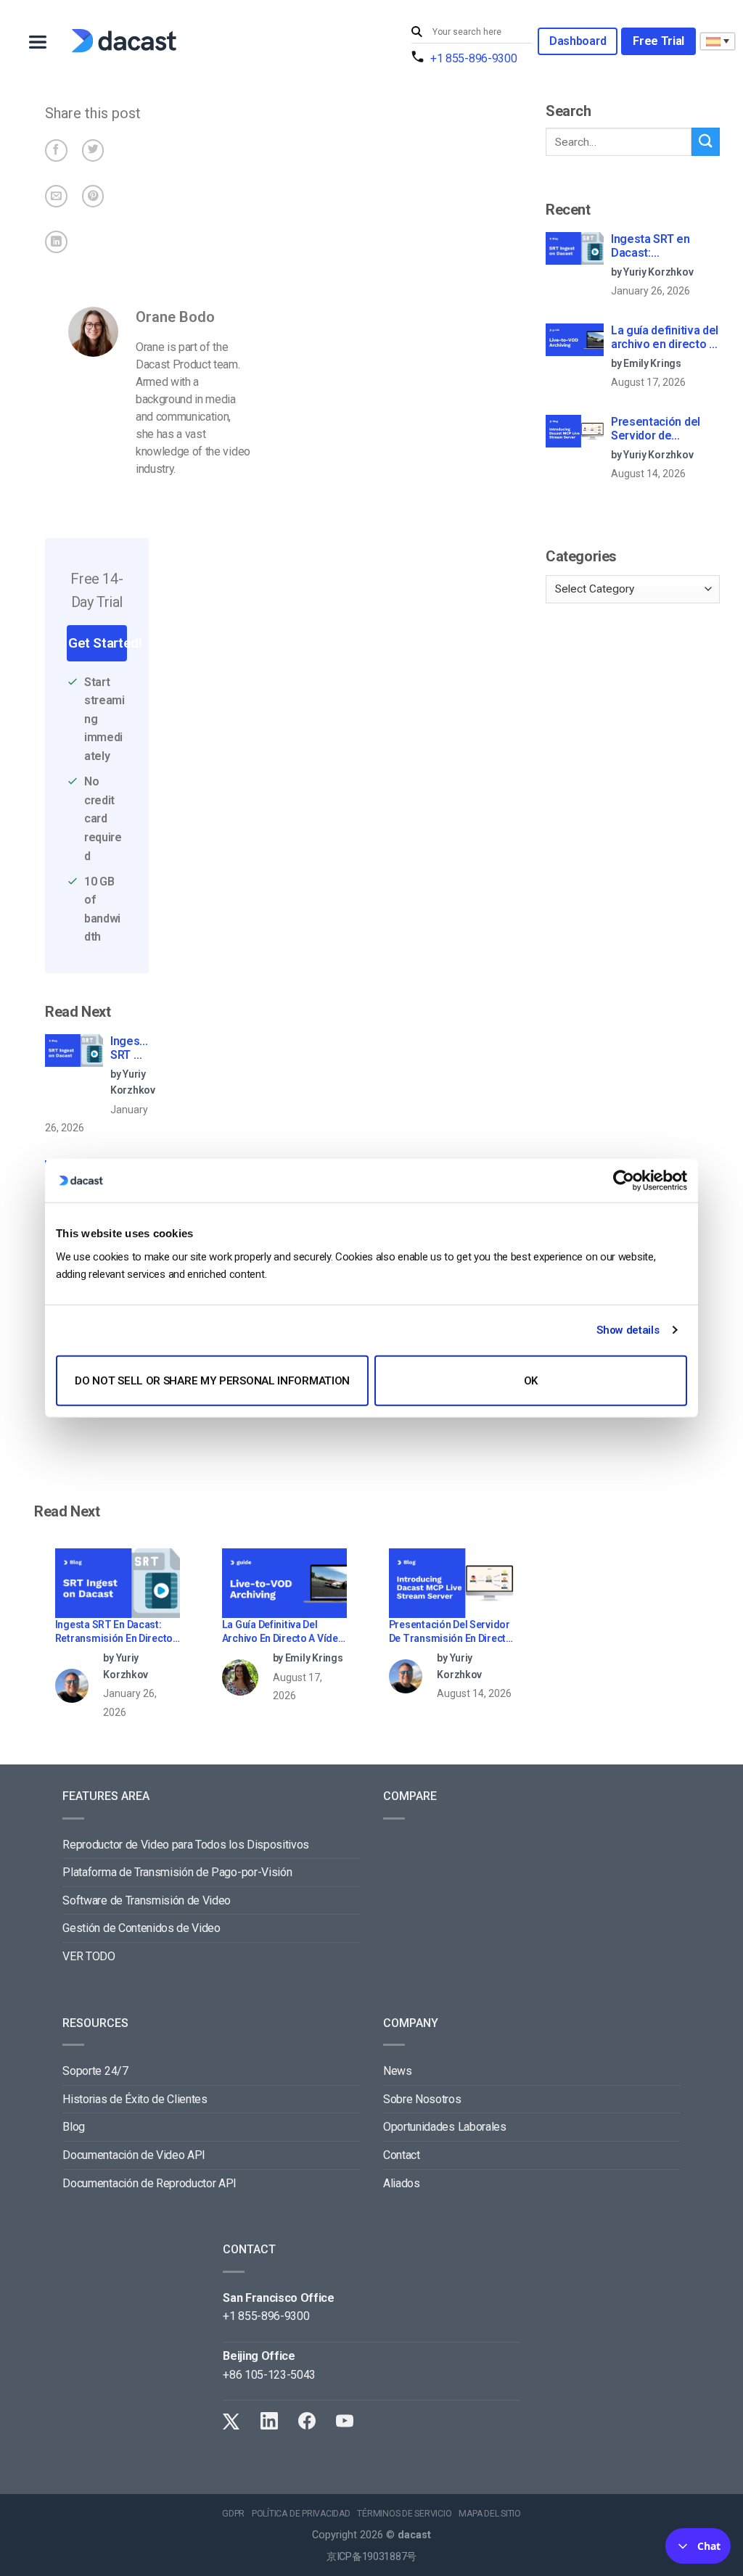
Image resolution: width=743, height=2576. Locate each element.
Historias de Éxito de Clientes (135, 2099)
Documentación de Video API (134, 2155)
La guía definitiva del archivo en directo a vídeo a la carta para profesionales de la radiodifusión (283, 1633)
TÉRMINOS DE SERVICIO (404, 2514)
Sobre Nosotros (422, 2099)
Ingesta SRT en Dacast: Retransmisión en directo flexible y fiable (130, 1049)
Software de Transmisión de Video (147, 1900)
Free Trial (658, 41)
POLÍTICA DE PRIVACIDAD (301, 2514)
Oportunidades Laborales (445, 2127)
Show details (628, 1330)
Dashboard (578, 41)
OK (531, 1380)
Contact (402, 2155)
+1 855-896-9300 (473, 58)
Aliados (402, 2183)
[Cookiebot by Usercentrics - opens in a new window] (624, 1181)
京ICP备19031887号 (371, 2557)
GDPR (233, 2514)
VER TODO (89, 1956)
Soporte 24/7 (95, 2071)
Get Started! (98, 643)
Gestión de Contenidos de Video (141, 1928)
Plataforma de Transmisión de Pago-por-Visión (177, 1872)
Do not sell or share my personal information (212, 1380)
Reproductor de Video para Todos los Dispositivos (186, 1845)
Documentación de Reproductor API (149, 2183)
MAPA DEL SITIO (490, 2514)
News (398, 2071)
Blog (74, 2127)
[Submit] (419, 32)
